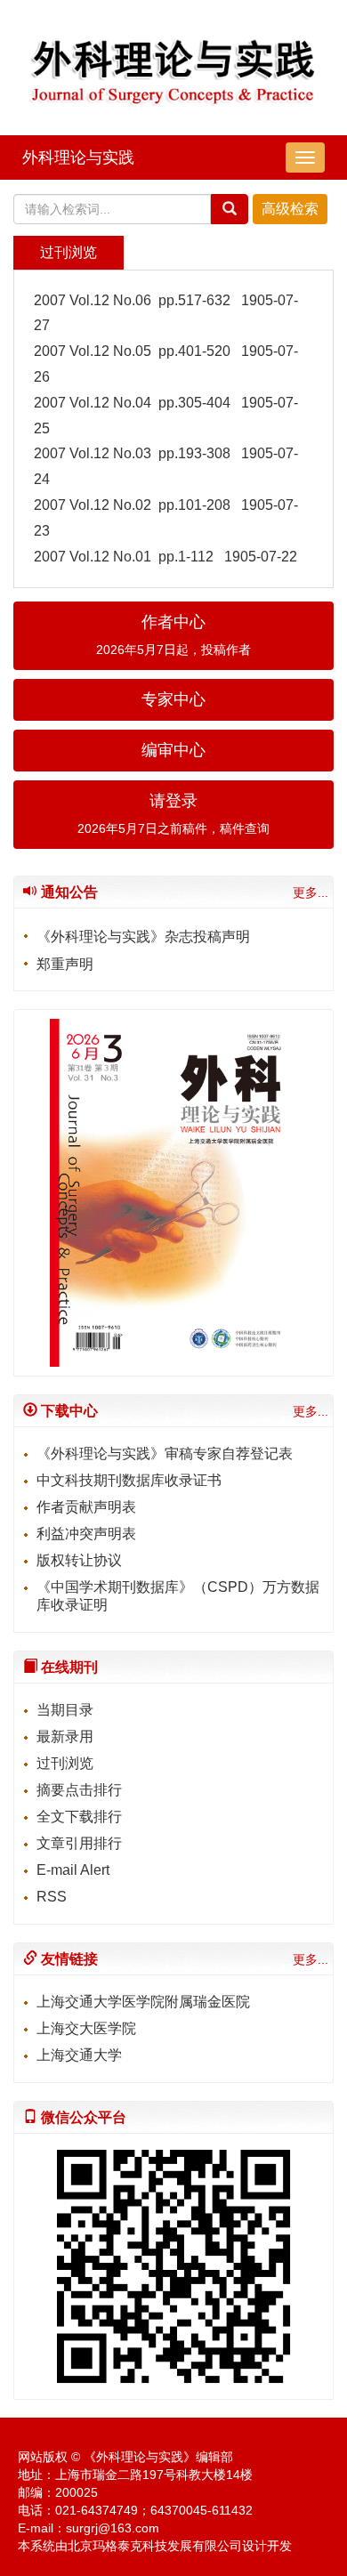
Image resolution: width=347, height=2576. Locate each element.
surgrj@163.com (113, 2528)
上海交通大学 (79, 2055)
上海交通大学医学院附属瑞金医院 (143, 2002)
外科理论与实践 (78, 157)
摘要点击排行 (79, 1790)
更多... (311, 892)
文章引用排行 (79, 1843)
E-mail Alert (73, 1870)
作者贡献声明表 (86, 1507)
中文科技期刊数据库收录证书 (129, 1480)
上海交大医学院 (86, 2028)
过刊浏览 (65, 1763)
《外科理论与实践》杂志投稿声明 (143, 937)
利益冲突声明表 (86, 1534)
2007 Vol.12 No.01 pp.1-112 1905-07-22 (165, 557)
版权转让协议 (79, 1560)
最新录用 (65, 1736)
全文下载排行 (79, 1817)
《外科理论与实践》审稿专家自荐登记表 (165, 1454)
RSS (52, 1897)
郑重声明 (65, 964)
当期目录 (65, 1710)
